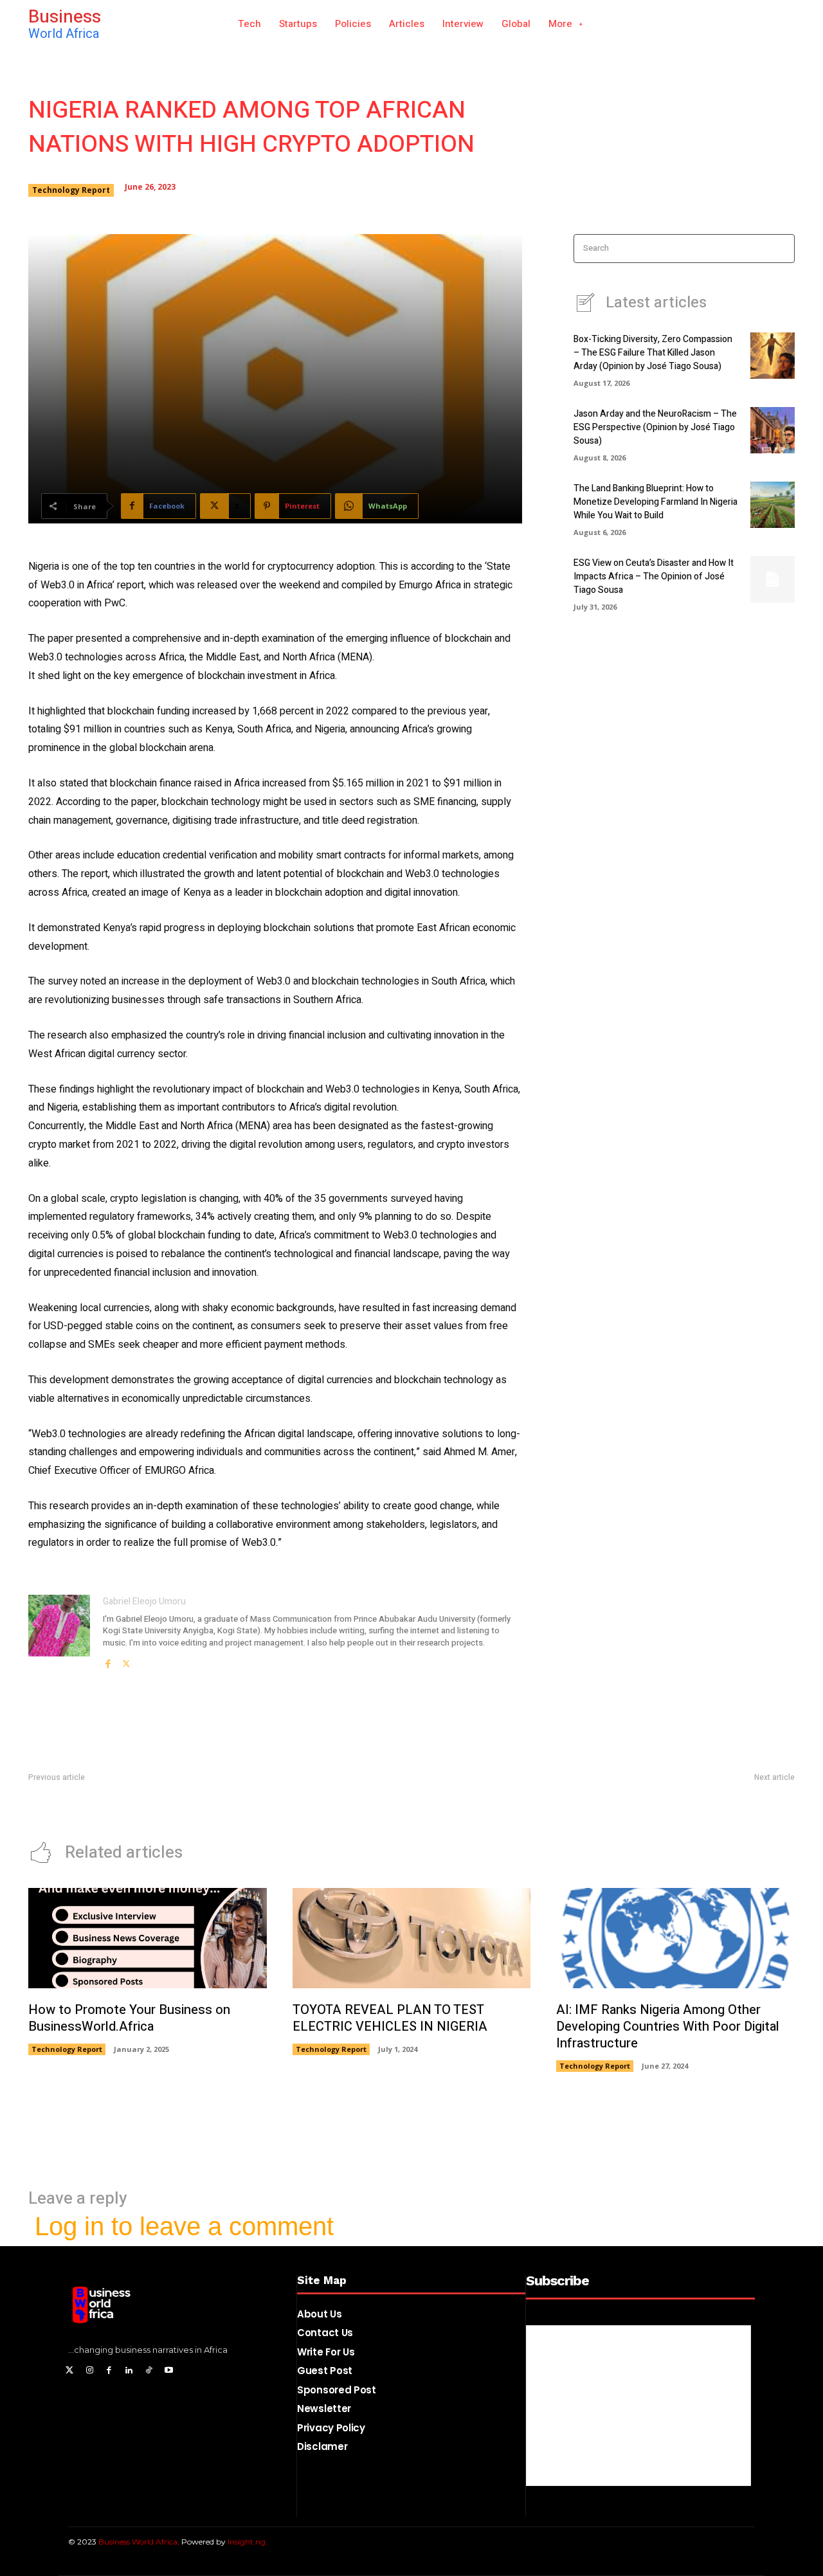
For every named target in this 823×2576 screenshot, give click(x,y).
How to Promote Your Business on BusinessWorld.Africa (129, 2018)
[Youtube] (169, 2371)
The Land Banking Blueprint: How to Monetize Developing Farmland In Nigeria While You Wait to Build (656, 502)
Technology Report (71, 190)
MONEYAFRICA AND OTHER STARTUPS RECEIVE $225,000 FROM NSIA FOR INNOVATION (616, 1804)
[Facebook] (729, 24)
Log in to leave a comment (184, 2226)
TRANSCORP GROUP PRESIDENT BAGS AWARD (123, 1804)
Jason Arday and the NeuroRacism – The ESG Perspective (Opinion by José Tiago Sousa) (655, 427)
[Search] (781, 249)
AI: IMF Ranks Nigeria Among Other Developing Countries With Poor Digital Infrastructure (668, 2027)
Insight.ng (247, 2542)
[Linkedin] (129, 2371)
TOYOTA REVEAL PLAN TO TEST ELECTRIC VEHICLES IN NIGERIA (390, 2018)
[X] (784, 24)
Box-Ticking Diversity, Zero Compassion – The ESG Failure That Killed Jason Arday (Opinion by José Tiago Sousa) (653, 353)
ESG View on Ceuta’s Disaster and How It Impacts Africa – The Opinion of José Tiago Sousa (654, 576)
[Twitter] (70, 2371)
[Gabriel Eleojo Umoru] (59, 1632)
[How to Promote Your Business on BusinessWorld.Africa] (148, 1938)
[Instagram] (757, 24)
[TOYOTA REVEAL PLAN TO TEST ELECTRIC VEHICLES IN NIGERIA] (412, 1938)
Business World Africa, (140, 2542)
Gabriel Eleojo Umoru (144, 1601)
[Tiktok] (149, 2371)
